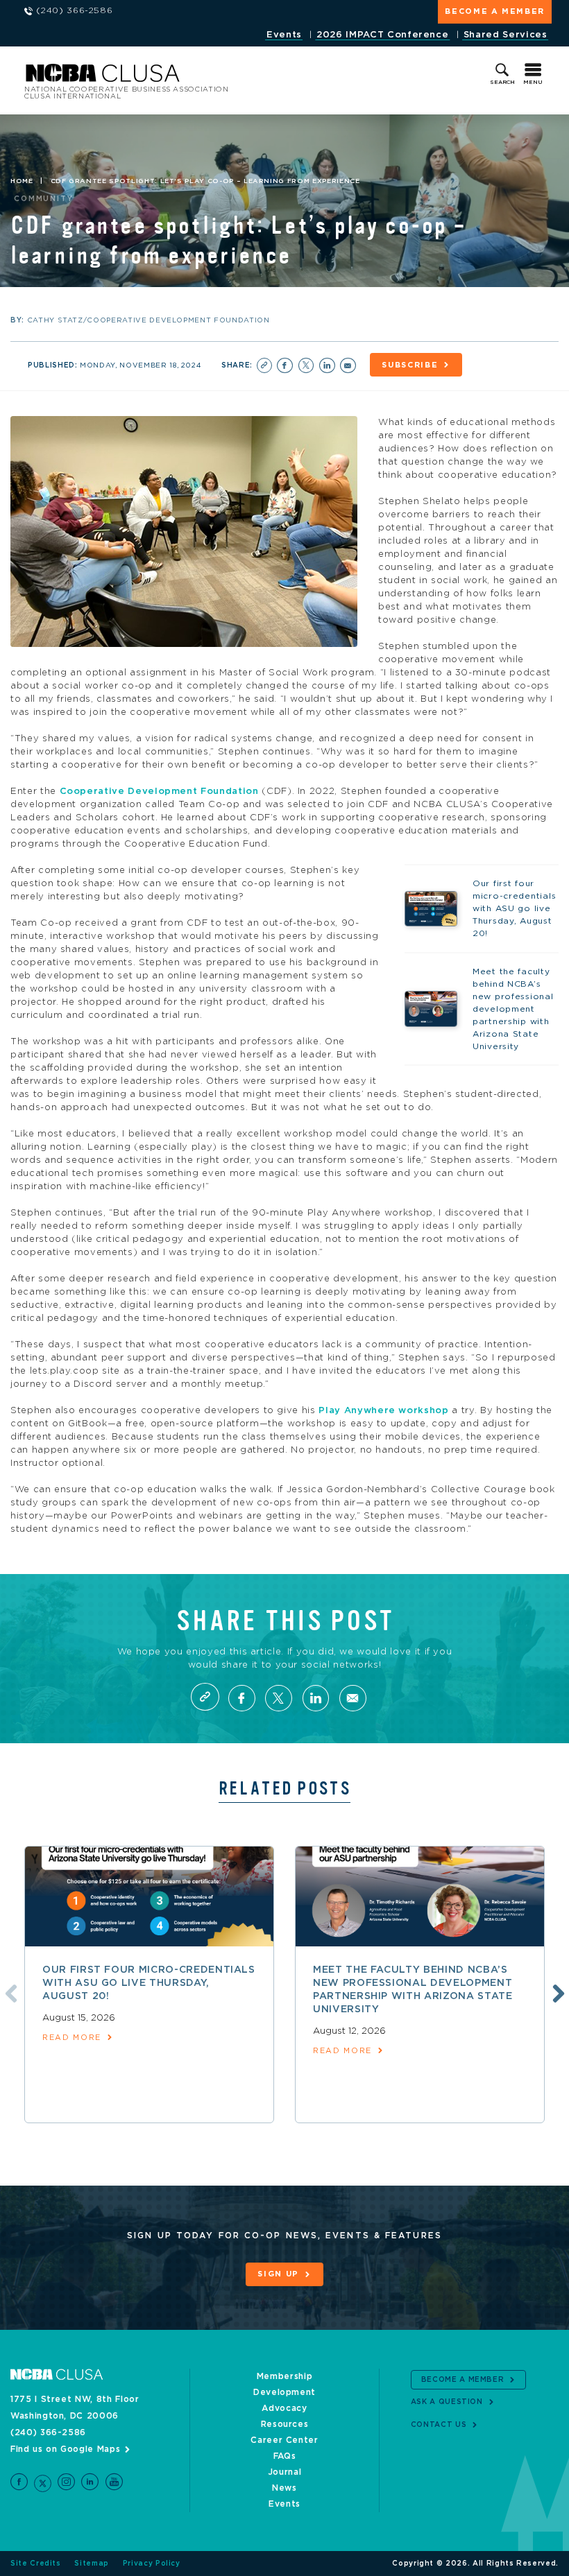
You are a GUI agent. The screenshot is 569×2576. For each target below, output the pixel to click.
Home (22, 181)
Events (284, 35)
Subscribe (410, 365)
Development (284, 2392)
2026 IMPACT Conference (382, 35)
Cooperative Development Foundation (159, 792)
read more (72, 2038)
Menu (533, 83)
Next (557, 1991)
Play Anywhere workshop (383, 1411)
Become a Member (495, 11)
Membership (285, 2376)
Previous (9, 1991)
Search (502, 83)
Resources (285, 2424)
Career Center (284, 2440)
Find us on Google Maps (65, 2449)
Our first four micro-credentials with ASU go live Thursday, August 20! (149, 1983)
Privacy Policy (152, 2564)
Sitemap (92, 2564)
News (284, 2488)
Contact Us (439, 2425)
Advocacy (284, 2408)
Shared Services (506, 35)
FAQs (285, 2456)
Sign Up (278, 2274)
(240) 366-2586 (48, 2432)
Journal (285, 2472)
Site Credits (36, 2564)
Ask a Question (447, 2402)
